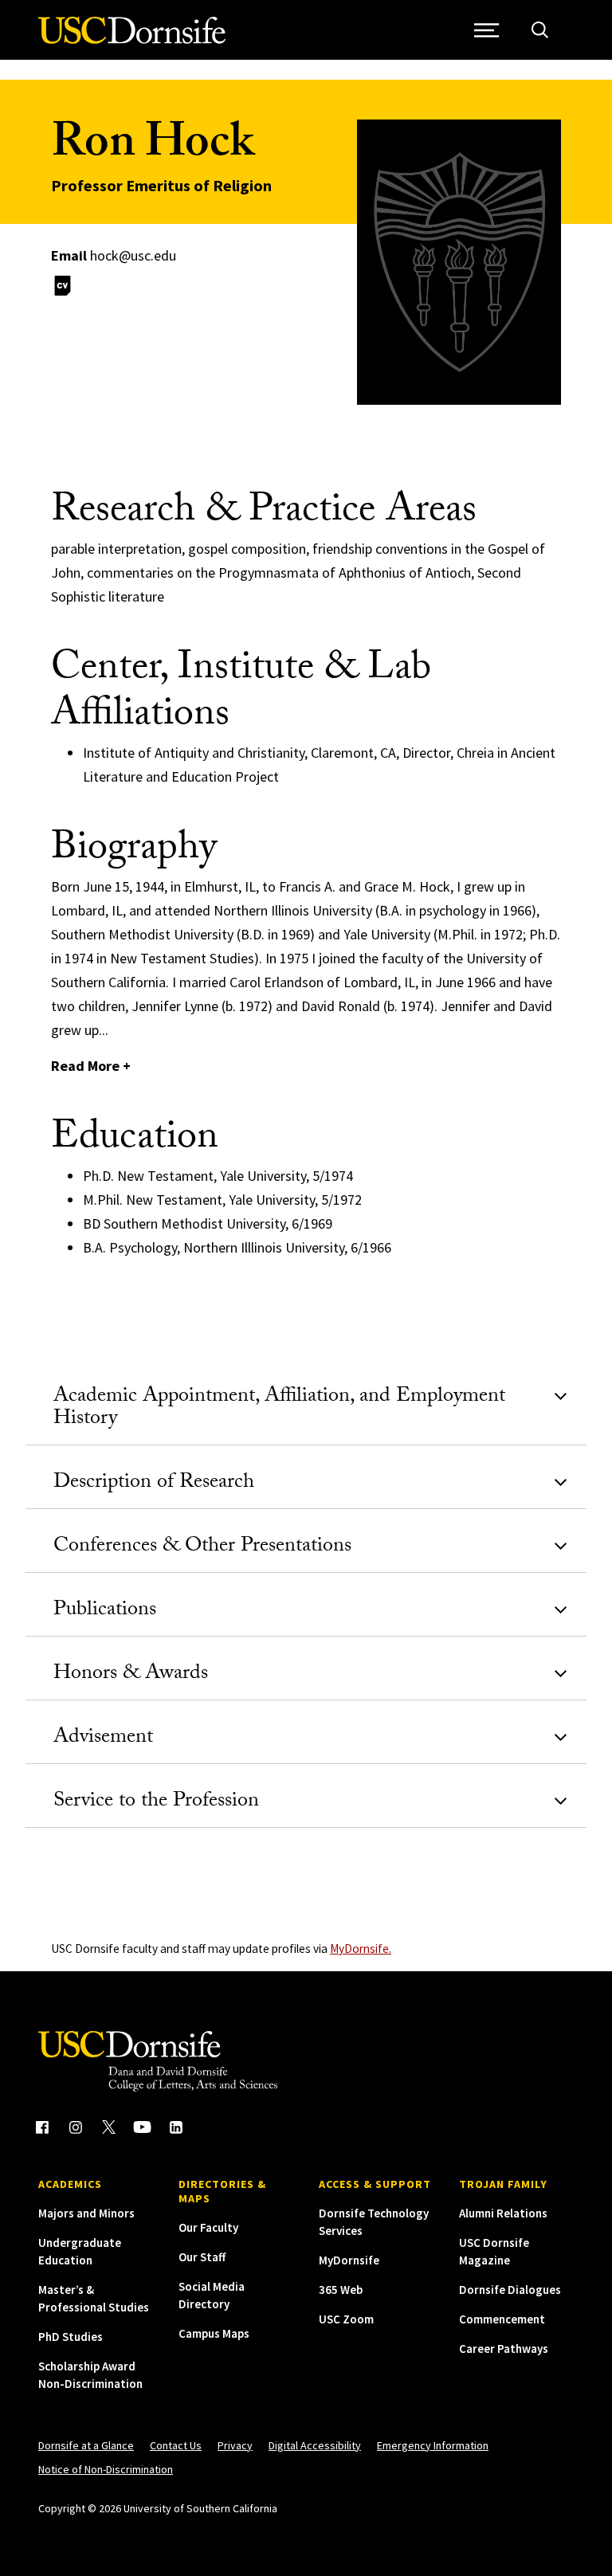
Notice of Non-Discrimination (106, 2469)
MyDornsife (349, 2260)
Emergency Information (433, 2445)
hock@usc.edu (133, 255)
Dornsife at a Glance (86, 2445)
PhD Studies (71, 2337)
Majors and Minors (86, 2213)
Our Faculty (208, 2227)
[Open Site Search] (540, 30)
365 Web (341, 2290)
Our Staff (202, 2257)
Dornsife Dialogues (510, 2290)
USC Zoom (346, 2319)
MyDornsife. (361, 1949)
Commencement (502, 2319)
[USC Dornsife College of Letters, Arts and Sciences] (132, 39)
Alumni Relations (503, 2213)
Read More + (91, 1066)
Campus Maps (214, 2333)
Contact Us (176, 2445)
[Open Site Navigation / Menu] (486, 30)
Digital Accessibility (315, 2445)
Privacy (235, 2445)
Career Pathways (504, 2349)
